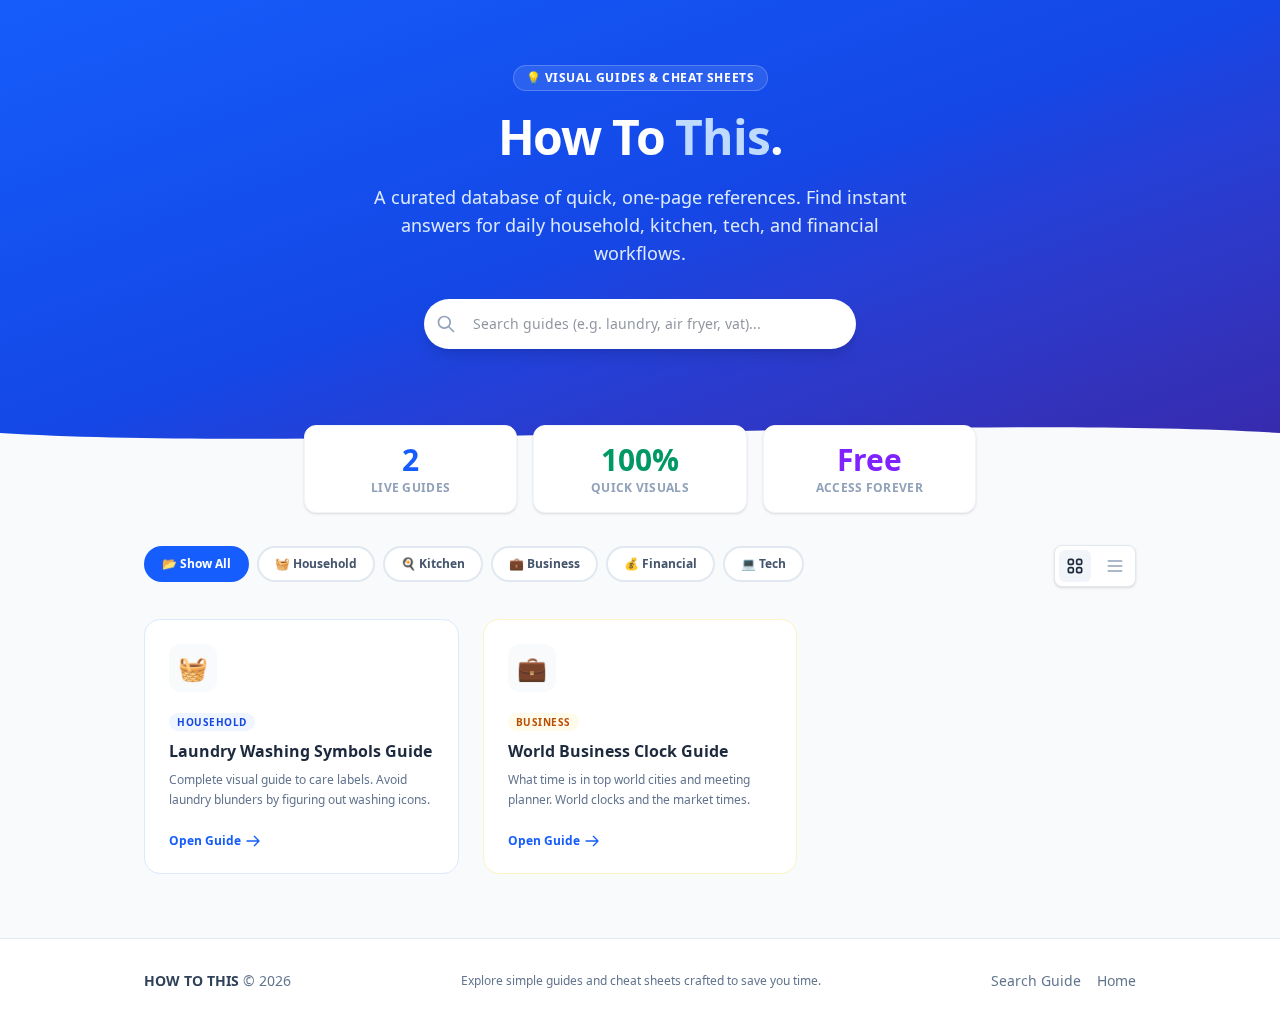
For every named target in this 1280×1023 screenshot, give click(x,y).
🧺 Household (316, 563)
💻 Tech (763, 563)
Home (1116, 980)
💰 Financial (660, 563)
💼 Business (544, 563)
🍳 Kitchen (433, 563)
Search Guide (1036, 980)
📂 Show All (196, 563)
